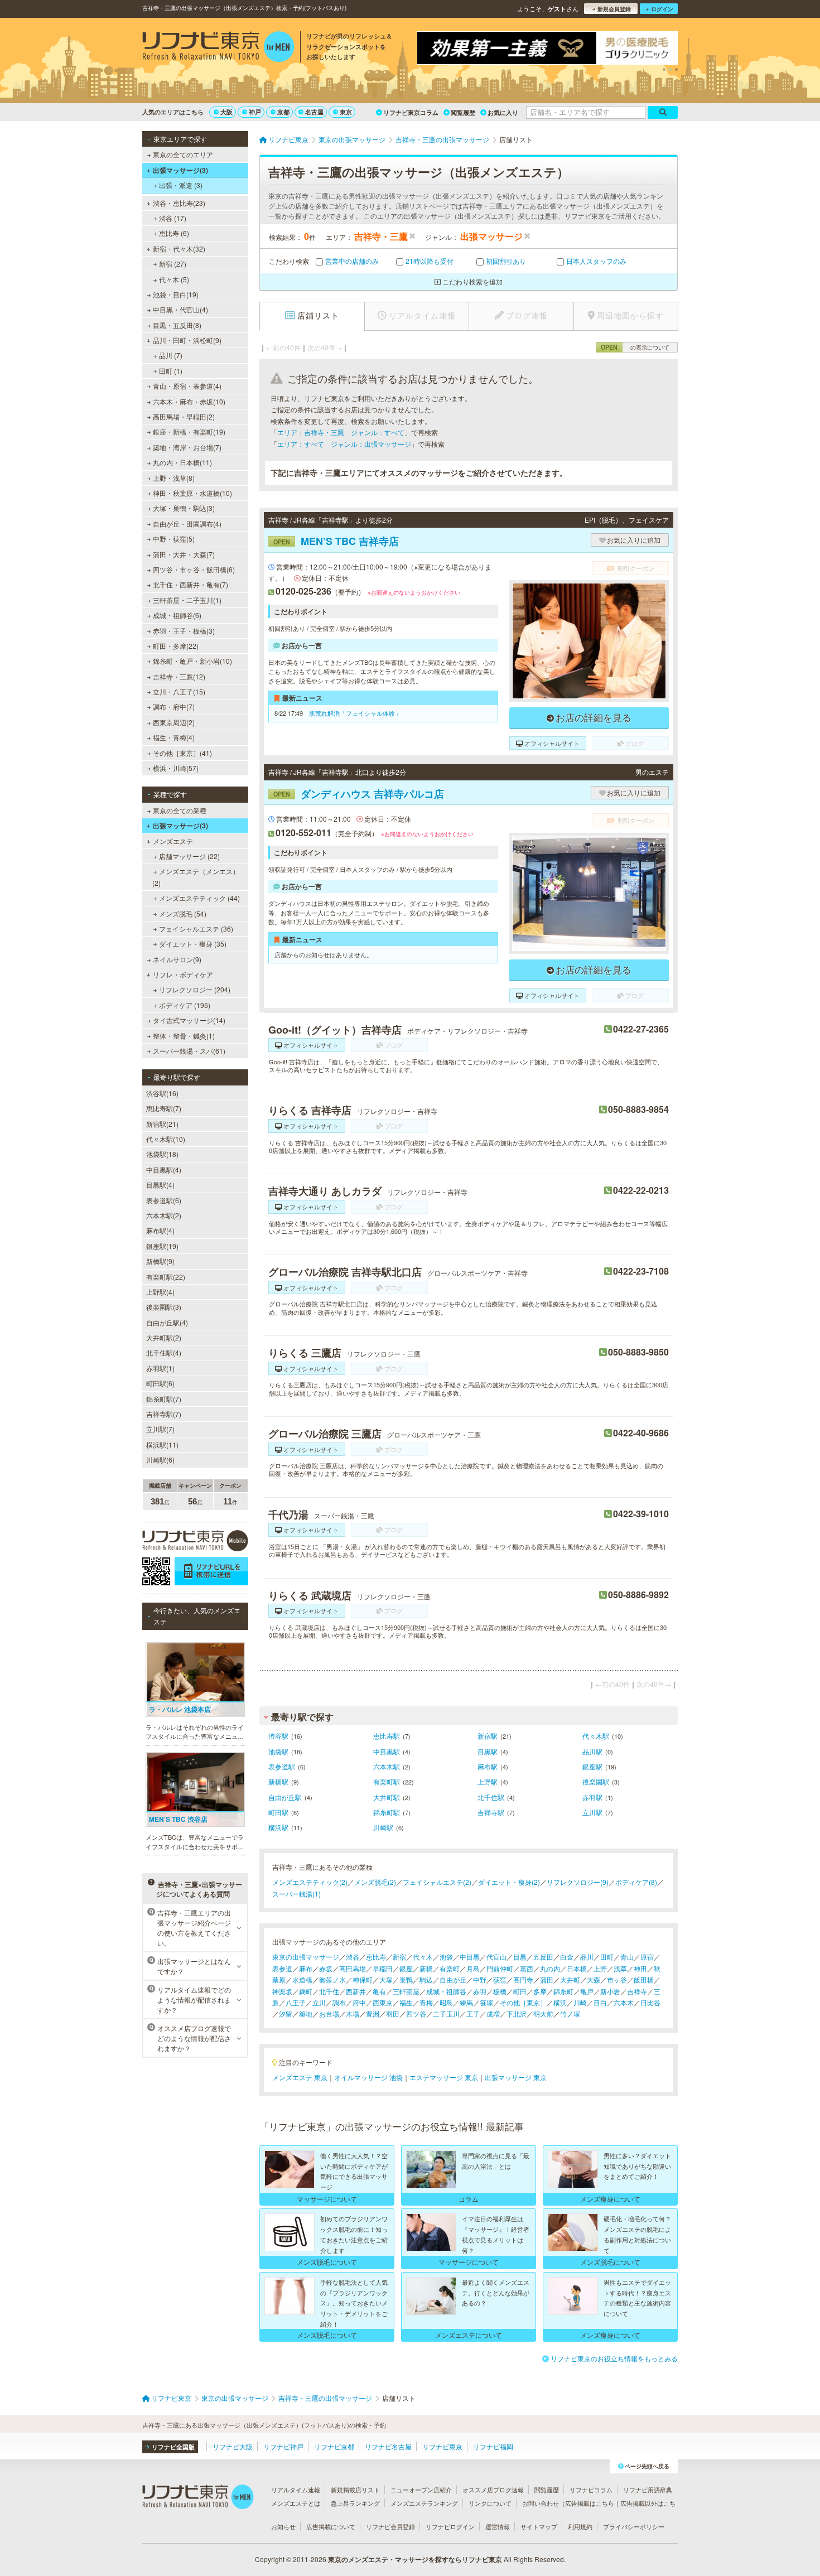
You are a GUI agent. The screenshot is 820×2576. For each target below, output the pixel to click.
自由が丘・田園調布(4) (187, 524)
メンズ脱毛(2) (375, 1882)
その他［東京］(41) (182, 753)
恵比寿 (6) (174, 233)
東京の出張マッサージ (306, 1957)
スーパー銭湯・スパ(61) (189, 1051)
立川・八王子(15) (179, 691)
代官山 (496, 1957)
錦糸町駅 (387, 1812)
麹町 (306, 1991)
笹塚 (486, 2002)
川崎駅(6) (160, 1460)
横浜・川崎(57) (176, 768)
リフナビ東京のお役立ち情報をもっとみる (614, 2358)
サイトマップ (539, 2526)
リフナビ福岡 (493, 2446)
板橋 (500, 1991)
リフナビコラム (591, 2490)
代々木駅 (596, 1736)
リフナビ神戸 (283, 2446)
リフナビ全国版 (173, 2447)
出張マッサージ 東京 (516, 2077)
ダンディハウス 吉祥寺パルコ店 (359, 794)
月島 (473, 1968)
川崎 (580, 2002)
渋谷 (353, 1957)
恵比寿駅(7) (164, 1108)
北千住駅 (491, 1797)
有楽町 (450, 1968)
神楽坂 (282, 1991)
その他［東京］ (523, 2002)
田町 (607, 1957)
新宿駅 (488, 1736)
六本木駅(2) (164, 1215)
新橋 (426, 1968)
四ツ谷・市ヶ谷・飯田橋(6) (194, 569)
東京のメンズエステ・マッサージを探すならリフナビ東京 (415, 2559)
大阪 (226, 112)
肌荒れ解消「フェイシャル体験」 (355, 713)
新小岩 (610, 1991)
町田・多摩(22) (176, 646)
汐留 (286, 2013)
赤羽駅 (592, 1797)
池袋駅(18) (162, 1154)
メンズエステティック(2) (310, 1882)
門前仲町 (500, 1968)
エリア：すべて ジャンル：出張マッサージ (344, 444)
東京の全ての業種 (180, 810)
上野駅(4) (160, 1292)
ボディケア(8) (636, 1882)
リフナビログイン (450, 2526)
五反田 (543, 1957)
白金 (567, 1957)
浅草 (620, 1968)
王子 (473, 2013)
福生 (406, 2002)
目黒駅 (488, 1751)
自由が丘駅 (285, 1797)
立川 (319, 2002)
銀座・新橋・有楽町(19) (189, 431)
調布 (339, 2002)
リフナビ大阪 (233, 2446)
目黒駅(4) (160, 1185)
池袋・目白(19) (176, 294)
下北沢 (517, 2013)
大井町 (570, 1979)
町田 (520, 1991)
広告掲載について (331, 2526)
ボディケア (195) (185, 1005)
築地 (306, 2013)
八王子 (296, 2002)
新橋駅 (278, 1781)
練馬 (466, 2002)
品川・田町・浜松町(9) (187, 340)
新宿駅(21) (162, 1124)
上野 (600, 1968)
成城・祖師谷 (446, 1991)
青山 (627, 1957)
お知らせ (283, 2526)
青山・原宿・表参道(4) (187, 386)
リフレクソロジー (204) (195, 989)
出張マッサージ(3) (180, 170)
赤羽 (480, 1991)
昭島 (446, 2002)
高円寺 (523, 1979)
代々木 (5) (174, 279)
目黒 (520, 1957)
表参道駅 (282, 1766)
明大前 (543, 2013)
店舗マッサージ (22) (189, 856)
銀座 (406, 1968)
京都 (283, 112)
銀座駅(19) (162, 1246)
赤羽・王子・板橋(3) (184, 631)
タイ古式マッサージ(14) (189, 1020)
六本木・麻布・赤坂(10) (189, 401)
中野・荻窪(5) (174, 539)
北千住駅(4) (164, 1352)
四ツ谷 (416, 2013)
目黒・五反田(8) (177, 325)
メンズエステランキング (424, 2503)
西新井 (356, 1991)
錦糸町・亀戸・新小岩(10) (192, 661)
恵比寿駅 (387, 1736)
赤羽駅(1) (160, 1368)
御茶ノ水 (332, 1979)
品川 (587, 1957)
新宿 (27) (173, 264)
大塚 (386, 1979)
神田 (640, 1968)
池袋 (446, 1957)
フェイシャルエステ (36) (196, 928)
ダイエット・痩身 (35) (193, 944)
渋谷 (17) (173, 218)
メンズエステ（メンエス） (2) (196, 877)
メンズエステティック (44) (199, 898)
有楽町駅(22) (166, 1277)
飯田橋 (644, 1979)
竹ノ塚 (570, 2013)
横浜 (560, 2002)
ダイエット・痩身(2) (509, 1882)
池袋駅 (278, 1751)
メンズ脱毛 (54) (183, 913)
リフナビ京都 (334, 2446)
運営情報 (498, 2526)
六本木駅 (387, 1766)
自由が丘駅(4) (167, 1322)
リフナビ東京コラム (411, 112)
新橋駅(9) (160, 1261)
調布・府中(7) (174, 706)
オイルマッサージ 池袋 (368, 2077)
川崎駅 (383, 1827)
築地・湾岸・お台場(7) (187, 447)
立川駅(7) (160, 1429)
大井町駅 (387, 1797)
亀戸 (587, 1991)
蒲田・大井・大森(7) (184, 554)
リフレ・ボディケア (183, 974)
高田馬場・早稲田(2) (184, 416)
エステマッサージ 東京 (444, 2077)
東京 (346, 112)
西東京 (383, 2002)
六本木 (624, 2002)
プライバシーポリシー (634, 2526)
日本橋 (577, 1968)
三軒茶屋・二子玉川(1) (187, 600)
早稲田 (383, 1968)
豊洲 (373, 2013)
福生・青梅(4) (174, 737)
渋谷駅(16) (162, 1093)
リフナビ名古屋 (388, 2446)
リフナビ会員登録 (390, 2526)
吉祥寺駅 (491, 1812)
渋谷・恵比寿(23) (179, 203)
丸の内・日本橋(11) (182, 462)
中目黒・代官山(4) (180, 309)
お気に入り (503, 112)
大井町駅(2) (164, 1337)
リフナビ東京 (442, 2446)
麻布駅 (488, 1766)
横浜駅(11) (162, 1444)
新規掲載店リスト (355, 2490)
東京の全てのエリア (183, 154)
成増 (493, 2013)
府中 (359, 2002)
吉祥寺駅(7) (164, 1414)
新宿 (399, 1957)
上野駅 (488, 1781)
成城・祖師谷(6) (177, 615)
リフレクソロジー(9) (578, 1882)
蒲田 (547, 1979)
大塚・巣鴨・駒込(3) (184, 508)
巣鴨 (406, 1979)
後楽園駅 (596, 1781)
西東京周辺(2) (174, 722)
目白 (600, 2002)
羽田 (393, 2013)
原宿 (647, 1957)
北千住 (329, 1991)
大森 (594, 1979)
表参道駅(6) (164, 1200)
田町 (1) (171, 371)
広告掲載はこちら (590, 2503)
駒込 (426, 1979)
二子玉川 (446, 2013)
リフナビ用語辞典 (648, 2490)
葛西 (527, 1968)
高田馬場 (353, 1968)
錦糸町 (563, 1991)
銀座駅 (592, 1766)
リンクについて (490, 2503)
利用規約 (580, 2526)
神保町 (363, 1979)
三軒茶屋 (406, 1991)
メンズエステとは (296, 2503)
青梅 (426, 2002)
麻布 (306, 1968)
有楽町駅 (387, 1781)
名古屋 (314, 112)
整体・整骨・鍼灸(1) (184, 1036)
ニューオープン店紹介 (421, 2490)
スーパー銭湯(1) (296, 1894)
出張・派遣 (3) (181, 185)
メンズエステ (173, 841)
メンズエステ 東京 (300, 2077)
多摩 (540, 1991)
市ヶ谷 (617, 1979)
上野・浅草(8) (174, 478)
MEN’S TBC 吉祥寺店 (336, 541)
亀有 (379, 1991)
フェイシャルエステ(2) (437, 1882)
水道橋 (302, 1979)
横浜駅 (278, 1827)
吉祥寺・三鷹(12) (179, 676)
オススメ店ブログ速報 (493, 2490)
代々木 (423, 1957)
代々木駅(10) (166, 1139)
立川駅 (592, 1812)
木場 (353, 2013)
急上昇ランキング (355, 2503)
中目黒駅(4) (164, 1169)
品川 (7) (171, 355)
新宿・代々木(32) (179, 249)
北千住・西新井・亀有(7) (190, 584)
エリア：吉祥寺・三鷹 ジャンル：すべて (341, 432)
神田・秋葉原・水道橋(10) (192, 493)
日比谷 (650, 2002)
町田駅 (278, 1812)
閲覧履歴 (463, 112)
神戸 (255, 112)
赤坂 (326, 1968)
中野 (480, 1979)
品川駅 (592, 1751)
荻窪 (500, 1979)
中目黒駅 (387, 1751)
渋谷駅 (278, 1736)
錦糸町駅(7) (164, 1399)
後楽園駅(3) (164, 1307)
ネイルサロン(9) (177, 959)
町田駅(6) (160, 1383)
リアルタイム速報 (296, 2490)
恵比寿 (376, 1957)
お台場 (329, 2013)
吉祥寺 (637, 1991)
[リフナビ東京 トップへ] (218, 48)
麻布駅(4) (160, 1230)
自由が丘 (453, 1979)
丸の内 (550, 1968)
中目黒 (470, 1957)
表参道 (282, 1968)
